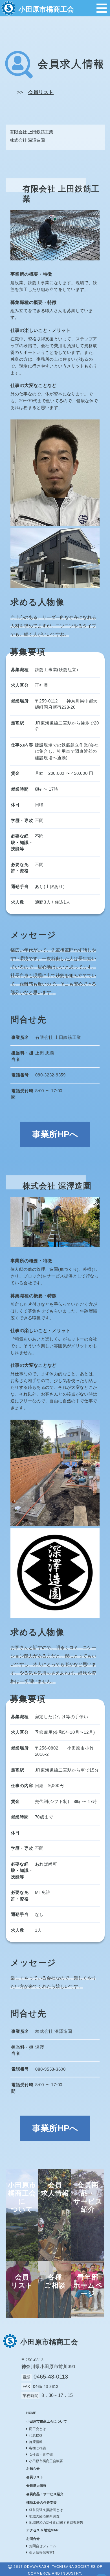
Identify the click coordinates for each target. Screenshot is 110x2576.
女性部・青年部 (41, 2455)
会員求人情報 (36, 2486)
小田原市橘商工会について (47, 2421)
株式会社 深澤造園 (27, 140)
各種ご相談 (38, 2448)
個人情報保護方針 (43, 2553)
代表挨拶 (36, 2435)
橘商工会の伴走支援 (41, 2503)
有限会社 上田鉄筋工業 (32, 132)
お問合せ (33, 2539)
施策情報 (36, 2442)
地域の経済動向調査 (44, 2516)
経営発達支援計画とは (46, 2510)
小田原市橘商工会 (46, 9)
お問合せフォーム (43, 2546)
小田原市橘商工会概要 (46, 2461)
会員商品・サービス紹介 (45, 2494)
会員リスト (41, 92)
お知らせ (33, 2469)
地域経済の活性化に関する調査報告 (56, 2523)
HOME (31, 2413)
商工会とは (38, 2429)
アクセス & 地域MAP (42, 2530)
